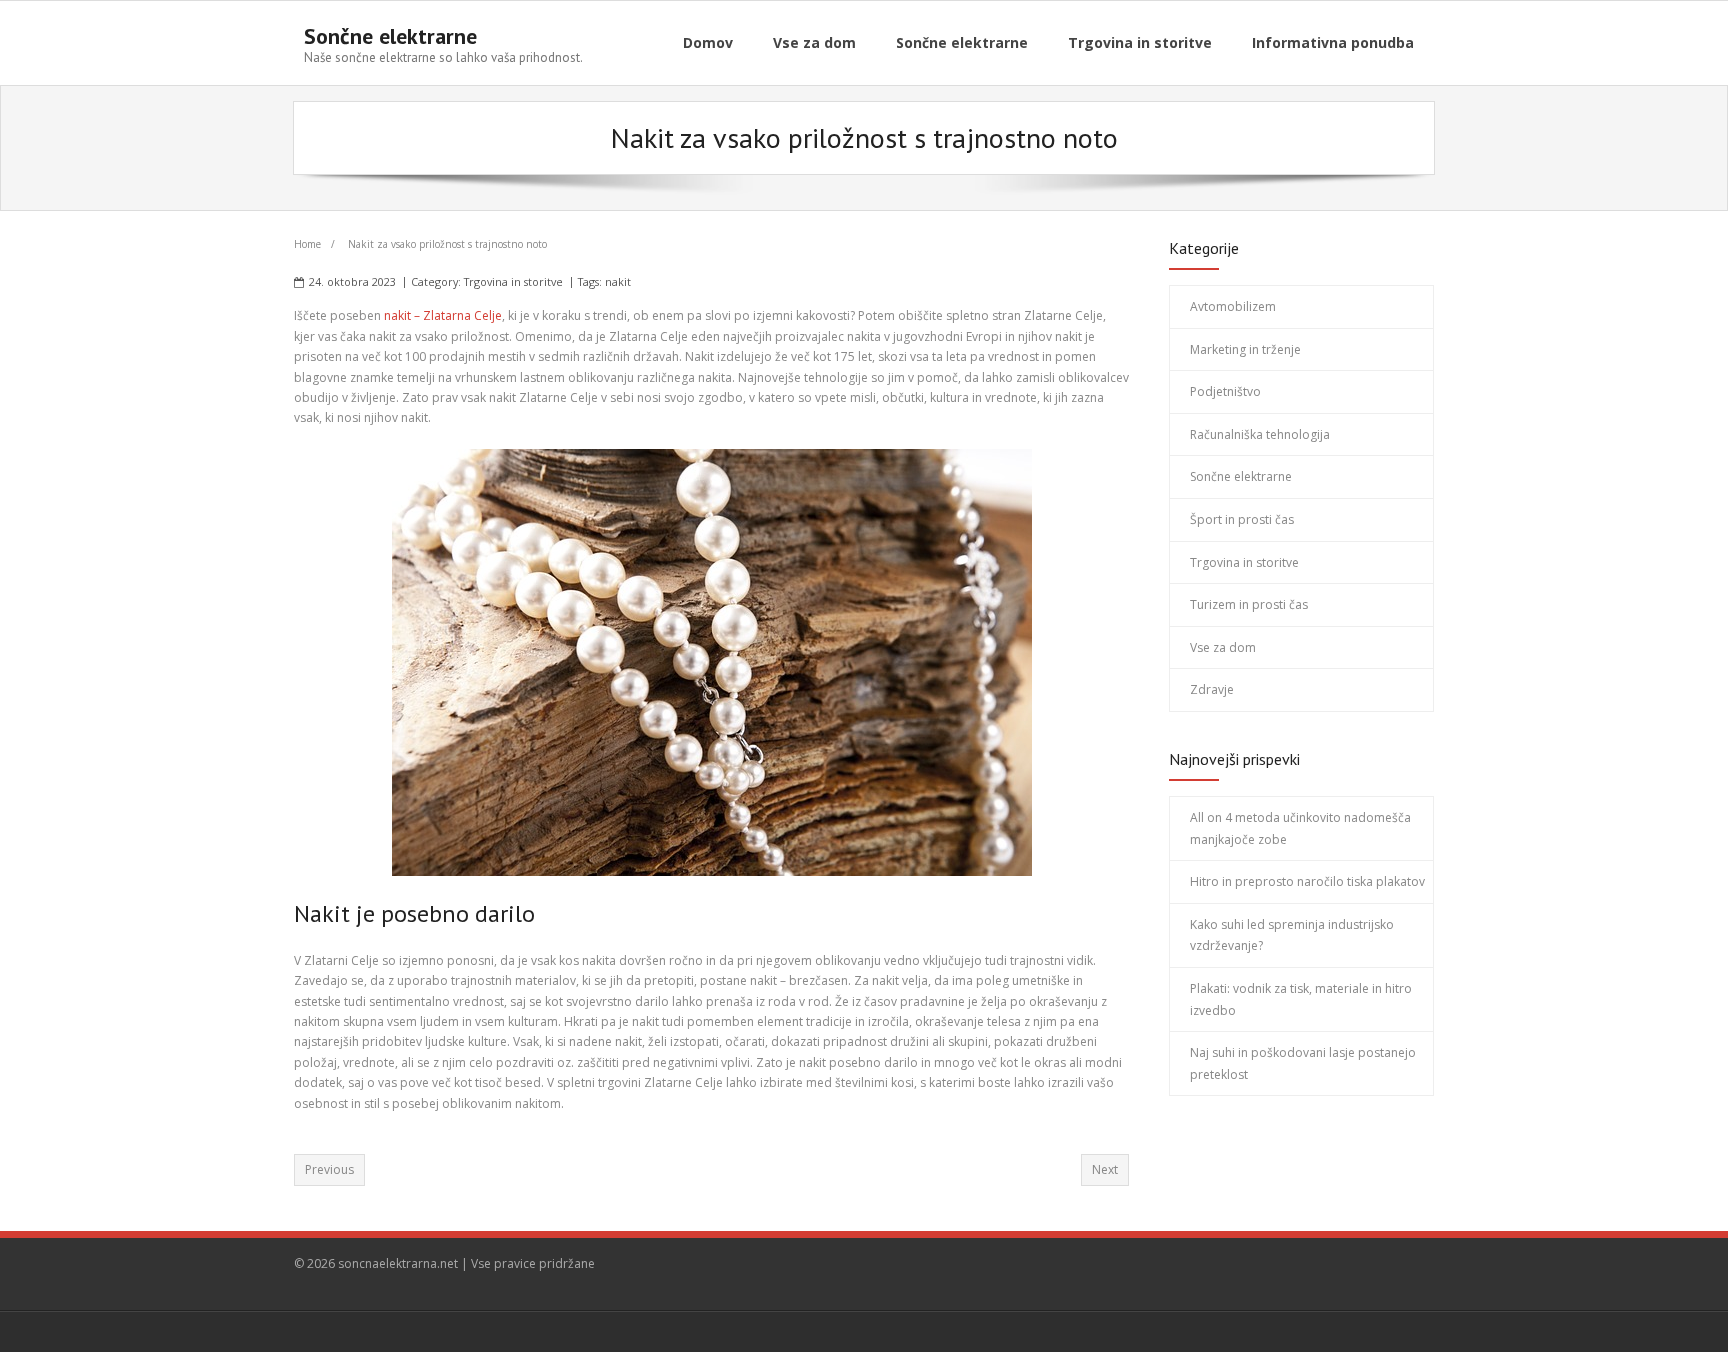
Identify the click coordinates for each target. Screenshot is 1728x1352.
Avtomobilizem (1233, 306)
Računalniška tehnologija (1260, 434)
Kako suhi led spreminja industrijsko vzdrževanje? (1292, 935)
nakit (618, 281)
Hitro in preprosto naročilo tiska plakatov (1307, 881)
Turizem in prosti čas (1249, 604)
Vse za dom (1223, 647)
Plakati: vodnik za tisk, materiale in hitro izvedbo (1301, 999)
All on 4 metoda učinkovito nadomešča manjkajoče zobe (1300, 828)
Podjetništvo (1225, 391)
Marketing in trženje (1245, 349)
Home (307, 244)
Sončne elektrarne (1241, 476)
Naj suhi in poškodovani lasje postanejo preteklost (1303, 1063)
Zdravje (1212, 689)
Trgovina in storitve (513, 281)
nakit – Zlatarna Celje (443, 315)
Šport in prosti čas (1242, 519)
